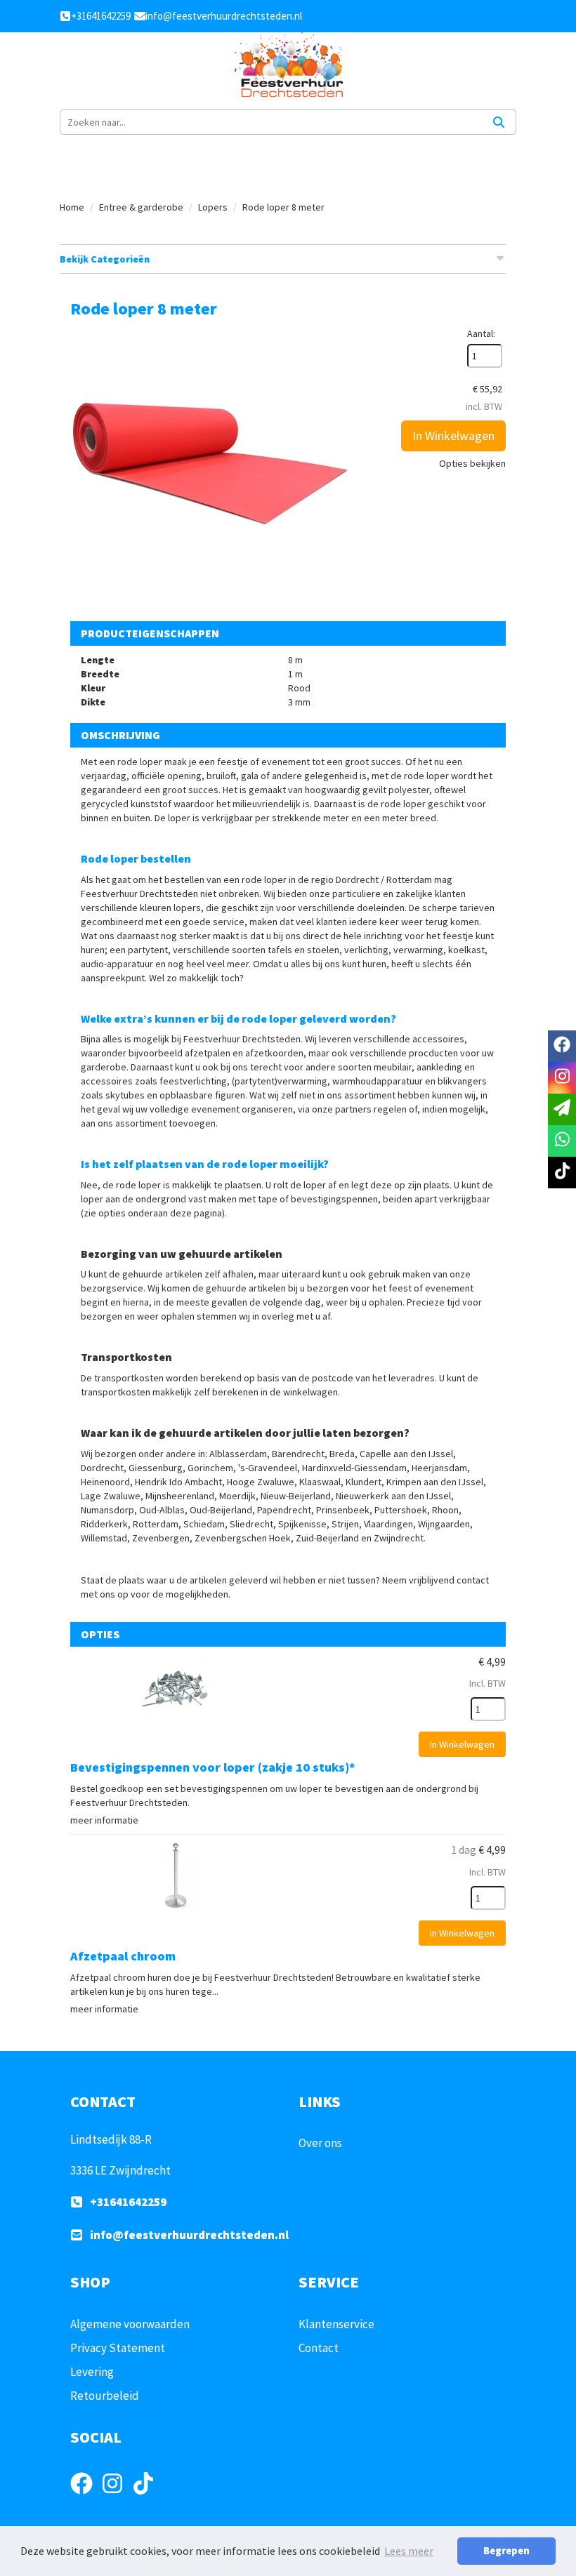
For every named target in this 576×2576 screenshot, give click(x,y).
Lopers (213, 207)
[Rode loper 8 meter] (211, 467)
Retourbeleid (105, 2396)
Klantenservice (336, 2324)
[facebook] (86, 2496)
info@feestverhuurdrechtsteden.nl (189, 2235)
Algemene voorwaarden (130, 2324)
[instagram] (117, 2496)
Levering (92, 2372)
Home (72, 207)
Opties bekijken (472, 463)
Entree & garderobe (141, 207)
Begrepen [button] (506, 2551)
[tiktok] (148, 2496)
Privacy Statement (118, 2348)
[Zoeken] (499, 122)
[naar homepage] (288, 67)
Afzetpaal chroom (123, 1956)
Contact (319, 2348)
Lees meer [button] (409, 2551)
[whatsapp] (562, 1141)
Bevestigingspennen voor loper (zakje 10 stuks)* (213, 1767)
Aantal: (481, 333)
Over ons (320, 2143)
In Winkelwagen (453, 436)
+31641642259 (128, 2202)
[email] (562, 1109)
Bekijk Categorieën (105, 259)
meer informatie (104, 1820)
